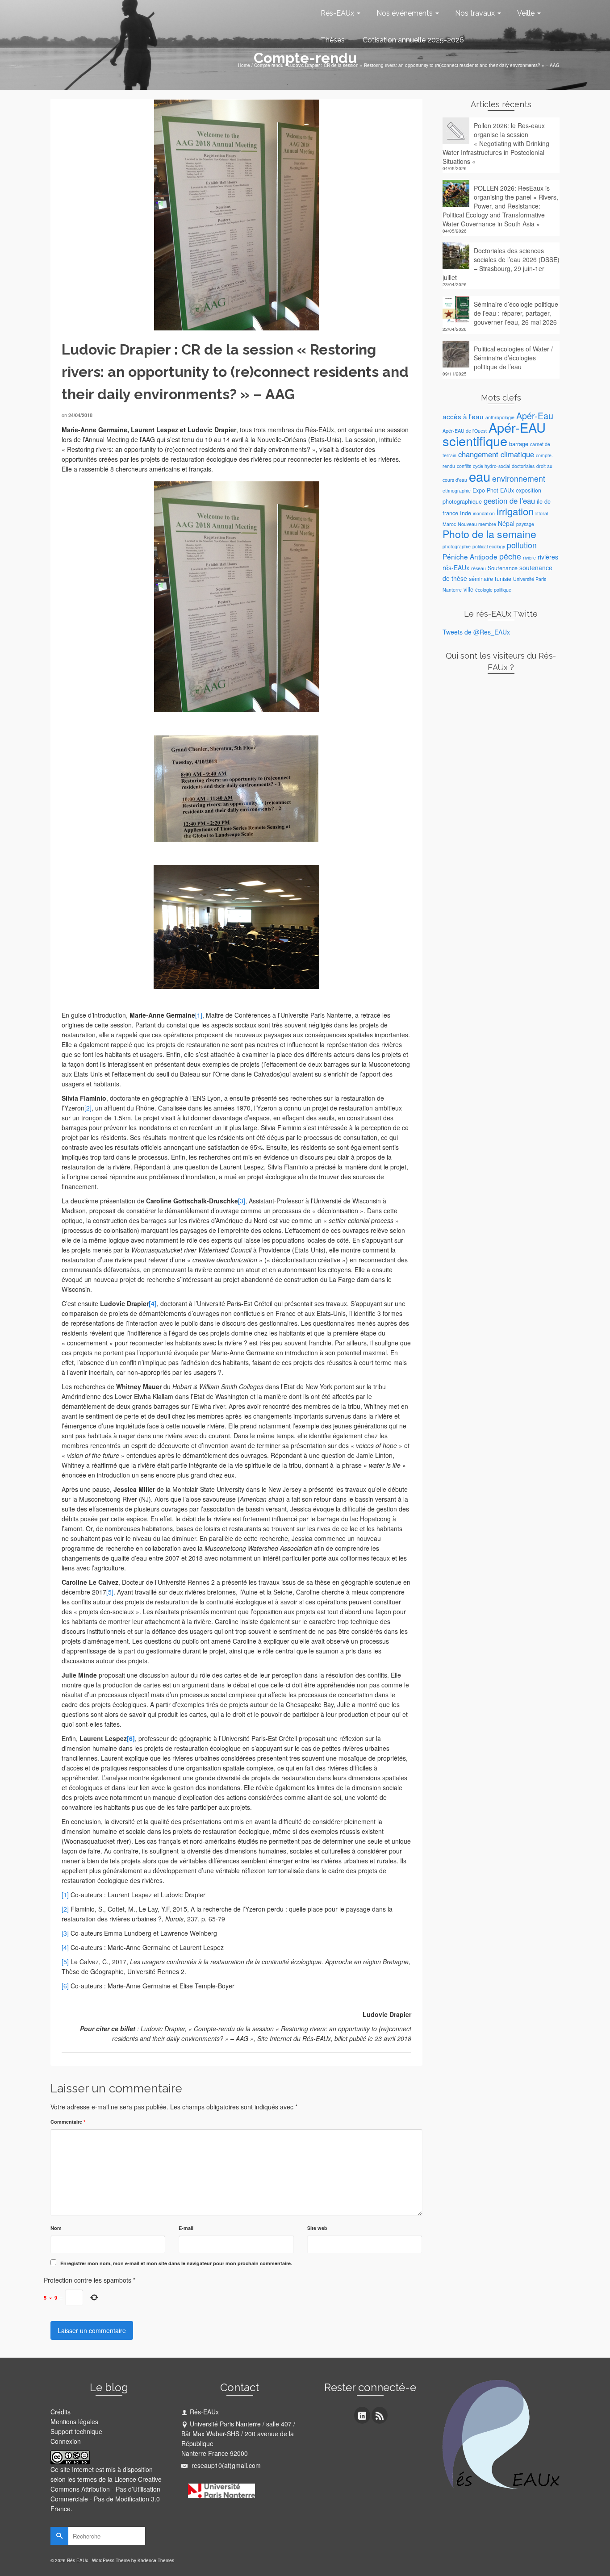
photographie (457, 546)
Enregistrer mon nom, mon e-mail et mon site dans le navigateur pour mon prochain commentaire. (176, 2263)
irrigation (515, 511)
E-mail (186, 2228)
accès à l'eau (463, 416)
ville (468, 589)
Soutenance (503, 568)
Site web (317, 2228)
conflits (464, 466)
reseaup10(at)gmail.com (225, 2465)
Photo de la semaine (489, 534)
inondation (484, 513)
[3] (242, 1201)
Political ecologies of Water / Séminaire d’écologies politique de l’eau (513, 358)
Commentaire (68, 2122)
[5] (110, 1592)
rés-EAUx (456, 568)
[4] (153, 1303)
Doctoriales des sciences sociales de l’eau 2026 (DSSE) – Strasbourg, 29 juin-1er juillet (501, 264)
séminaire (481, 579)
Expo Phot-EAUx (493, 490)
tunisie (503, 579)
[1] (199, 1015)
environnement (519, 478)
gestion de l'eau (509, 501)
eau (480, 476)
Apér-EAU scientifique (494, 434)
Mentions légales (74, 2422)
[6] (131, 1738)
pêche (510, 556)
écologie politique (493, 590)
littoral (542, 513)
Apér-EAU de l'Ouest (465, 431)
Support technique (76, 2431)
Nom (56, 2228)
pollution (522, 545)
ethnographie (457, 491)
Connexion (66, 2441)
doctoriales (523, 466)
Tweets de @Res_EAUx (476, 632)
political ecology (489, 546)
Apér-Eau (535, 415)
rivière (529, 557)
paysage (525, 524)
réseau (478, 568)
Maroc (449, 524)
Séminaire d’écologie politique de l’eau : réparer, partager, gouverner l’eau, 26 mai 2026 (516, 313)
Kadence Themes (156, 2560)
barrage (519, 444)
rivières (548, 557)
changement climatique (496, 454)
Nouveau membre (477, 524)
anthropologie (500, 417)
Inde (466, 513)
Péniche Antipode (470, 556)
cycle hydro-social (491, 466)
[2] (88, 1108)
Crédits (61, 2412)
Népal (506, 523)
